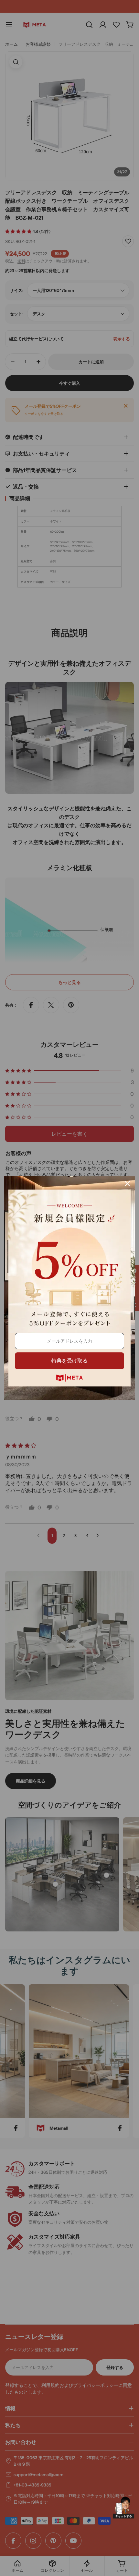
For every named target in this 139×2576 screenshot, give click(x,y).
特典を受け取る (69, 1361)
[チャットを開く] (123, 2508)
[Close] (127, 1184)
